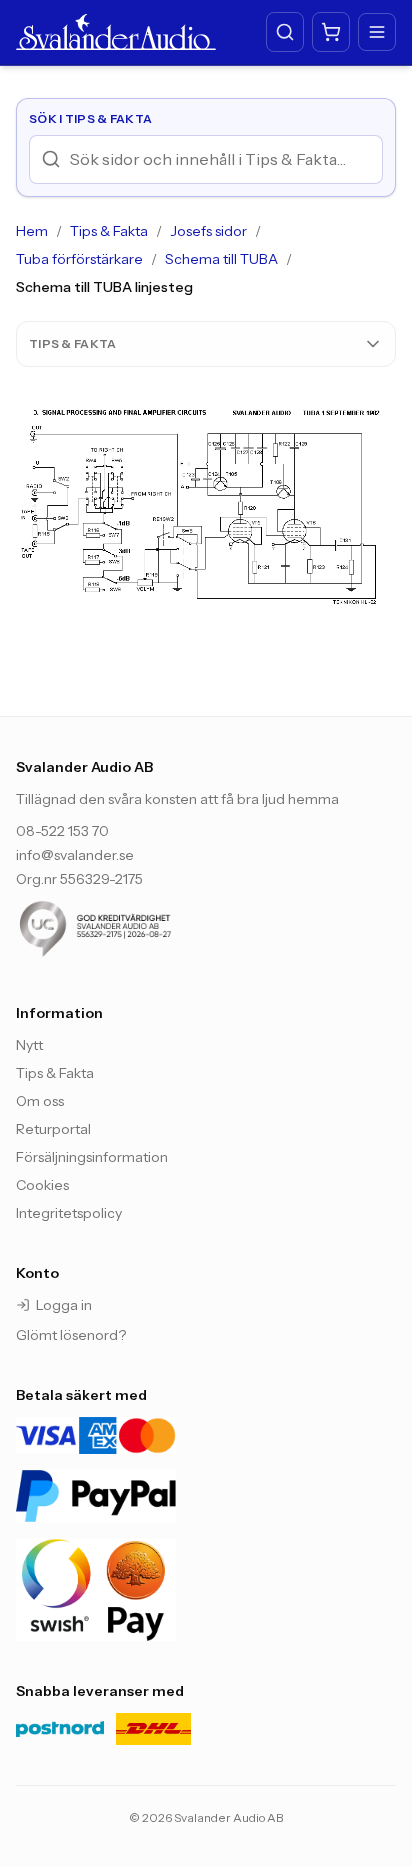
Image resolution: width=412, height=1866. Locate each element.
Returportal (53, 1129)
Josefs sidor (208, 231)
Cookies (42, 1185)
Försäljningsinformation (92, 1157)
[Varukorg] (331, 32)
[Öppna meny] (377, 32)
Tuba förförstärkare (79, 259)
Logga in (64, 1305)
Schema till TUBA (221, 259)
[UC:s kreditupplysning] (136, 929)
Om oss (40, 1101)
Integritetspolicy (69, 1213)
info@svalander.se (75, 855)
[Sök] (285, 32)
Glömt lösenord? (71, 1335)
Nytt (29, 1045)
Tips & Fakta (109, 231)
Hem (32, 231)
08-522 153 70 (62, 831)
